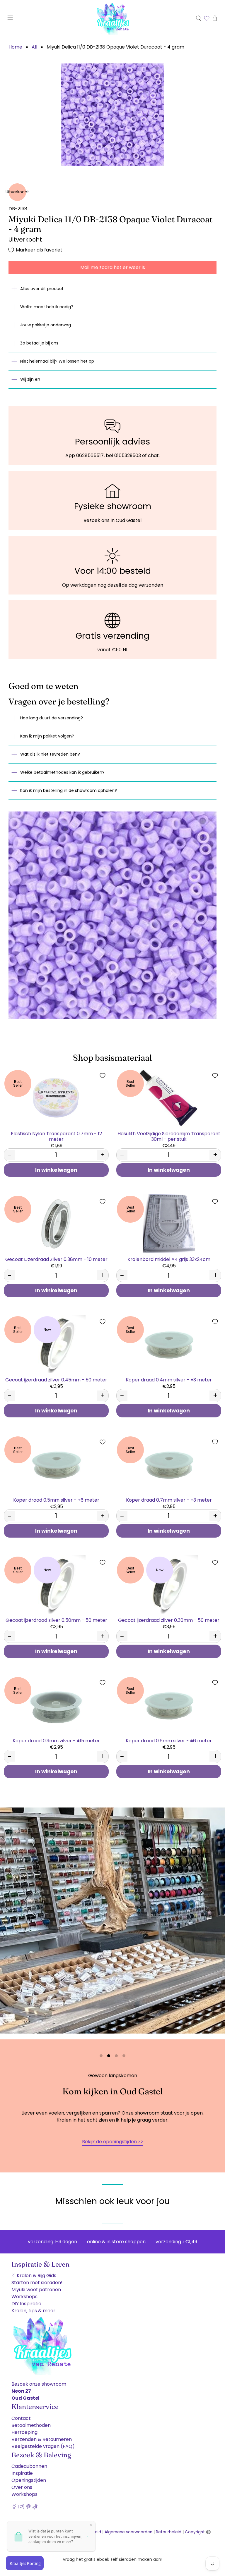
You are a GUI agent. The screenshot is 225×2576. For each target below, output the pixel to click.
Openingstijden (29, 2480)
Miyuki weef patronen (36, 2290)
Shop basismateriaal (112, 1058)
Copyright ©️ (198, 2532)
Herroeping (24, 2432)
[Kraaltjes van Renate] (112, 18)
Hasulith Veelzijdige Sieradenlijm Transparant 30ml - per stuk (169, 1136)
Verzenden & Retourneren (42, 2439)
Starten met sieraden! (37, 2283)
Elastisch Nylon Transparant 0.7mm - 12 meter (56, 1136)
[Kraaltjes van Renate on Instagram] (21, 2508)
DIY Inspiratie (26, 2304)
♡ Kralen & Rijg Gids (34, 2276)
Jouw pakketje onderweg (46, 325)
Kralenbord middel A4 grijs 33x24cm (169, 1259)
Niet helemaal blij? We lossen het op (57, 361)
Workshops (24, 2297)
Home (15, 47)
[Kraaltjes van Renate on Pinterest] (28, 2508)
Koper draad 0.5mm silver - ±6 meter (56, 1500)
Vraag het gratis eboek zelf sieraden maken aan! (112, 2559)
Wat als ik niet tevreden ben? (50, 754)
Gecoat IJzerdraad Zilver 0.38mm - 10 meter (56, 1259)
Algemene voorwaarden (128, 2532)
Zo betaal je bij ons (39, 343)
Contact (21, 2418)
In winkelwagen (56, 1170)
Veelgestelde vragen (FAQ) (43, 2446)
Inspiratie (22, 2473)
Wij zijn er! (30, 379)
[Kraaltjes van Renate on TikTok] (35, 2508)
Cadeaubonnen (29, 2466)
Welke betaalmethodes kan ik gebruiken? (62, 772)
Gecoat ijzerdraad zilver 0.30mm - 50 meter (169, 1620)
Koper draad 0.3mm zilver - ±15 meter (56, 1740)
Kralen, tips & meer (33, 2311)
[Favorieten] (207, 18)
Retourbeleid (169, 2532)
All (34, 47)
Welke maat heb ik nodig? (47, 307)
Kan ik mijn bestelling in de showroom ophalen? (69, 790)
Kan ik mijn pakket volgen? (47, 736)
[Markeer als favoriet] (103, 1076)
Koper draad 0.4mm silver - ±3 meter (169, 1380)
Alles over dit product (42, 289)
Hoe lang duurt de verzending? (52, 718)
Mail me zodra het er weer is (113, 267)
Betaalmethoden (31, 2425)
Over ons (22, 2487)
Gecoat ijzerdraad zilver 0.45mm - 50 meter (56, 1380)
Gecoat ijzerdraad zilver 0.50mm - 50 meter (56, 1620)
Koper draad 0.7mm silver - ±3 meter (169, 1500)
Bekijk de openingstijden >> (113, 2142)
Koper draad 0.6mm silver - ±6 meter (169, 1740)
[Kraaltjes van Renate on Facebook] (14, 2508)
